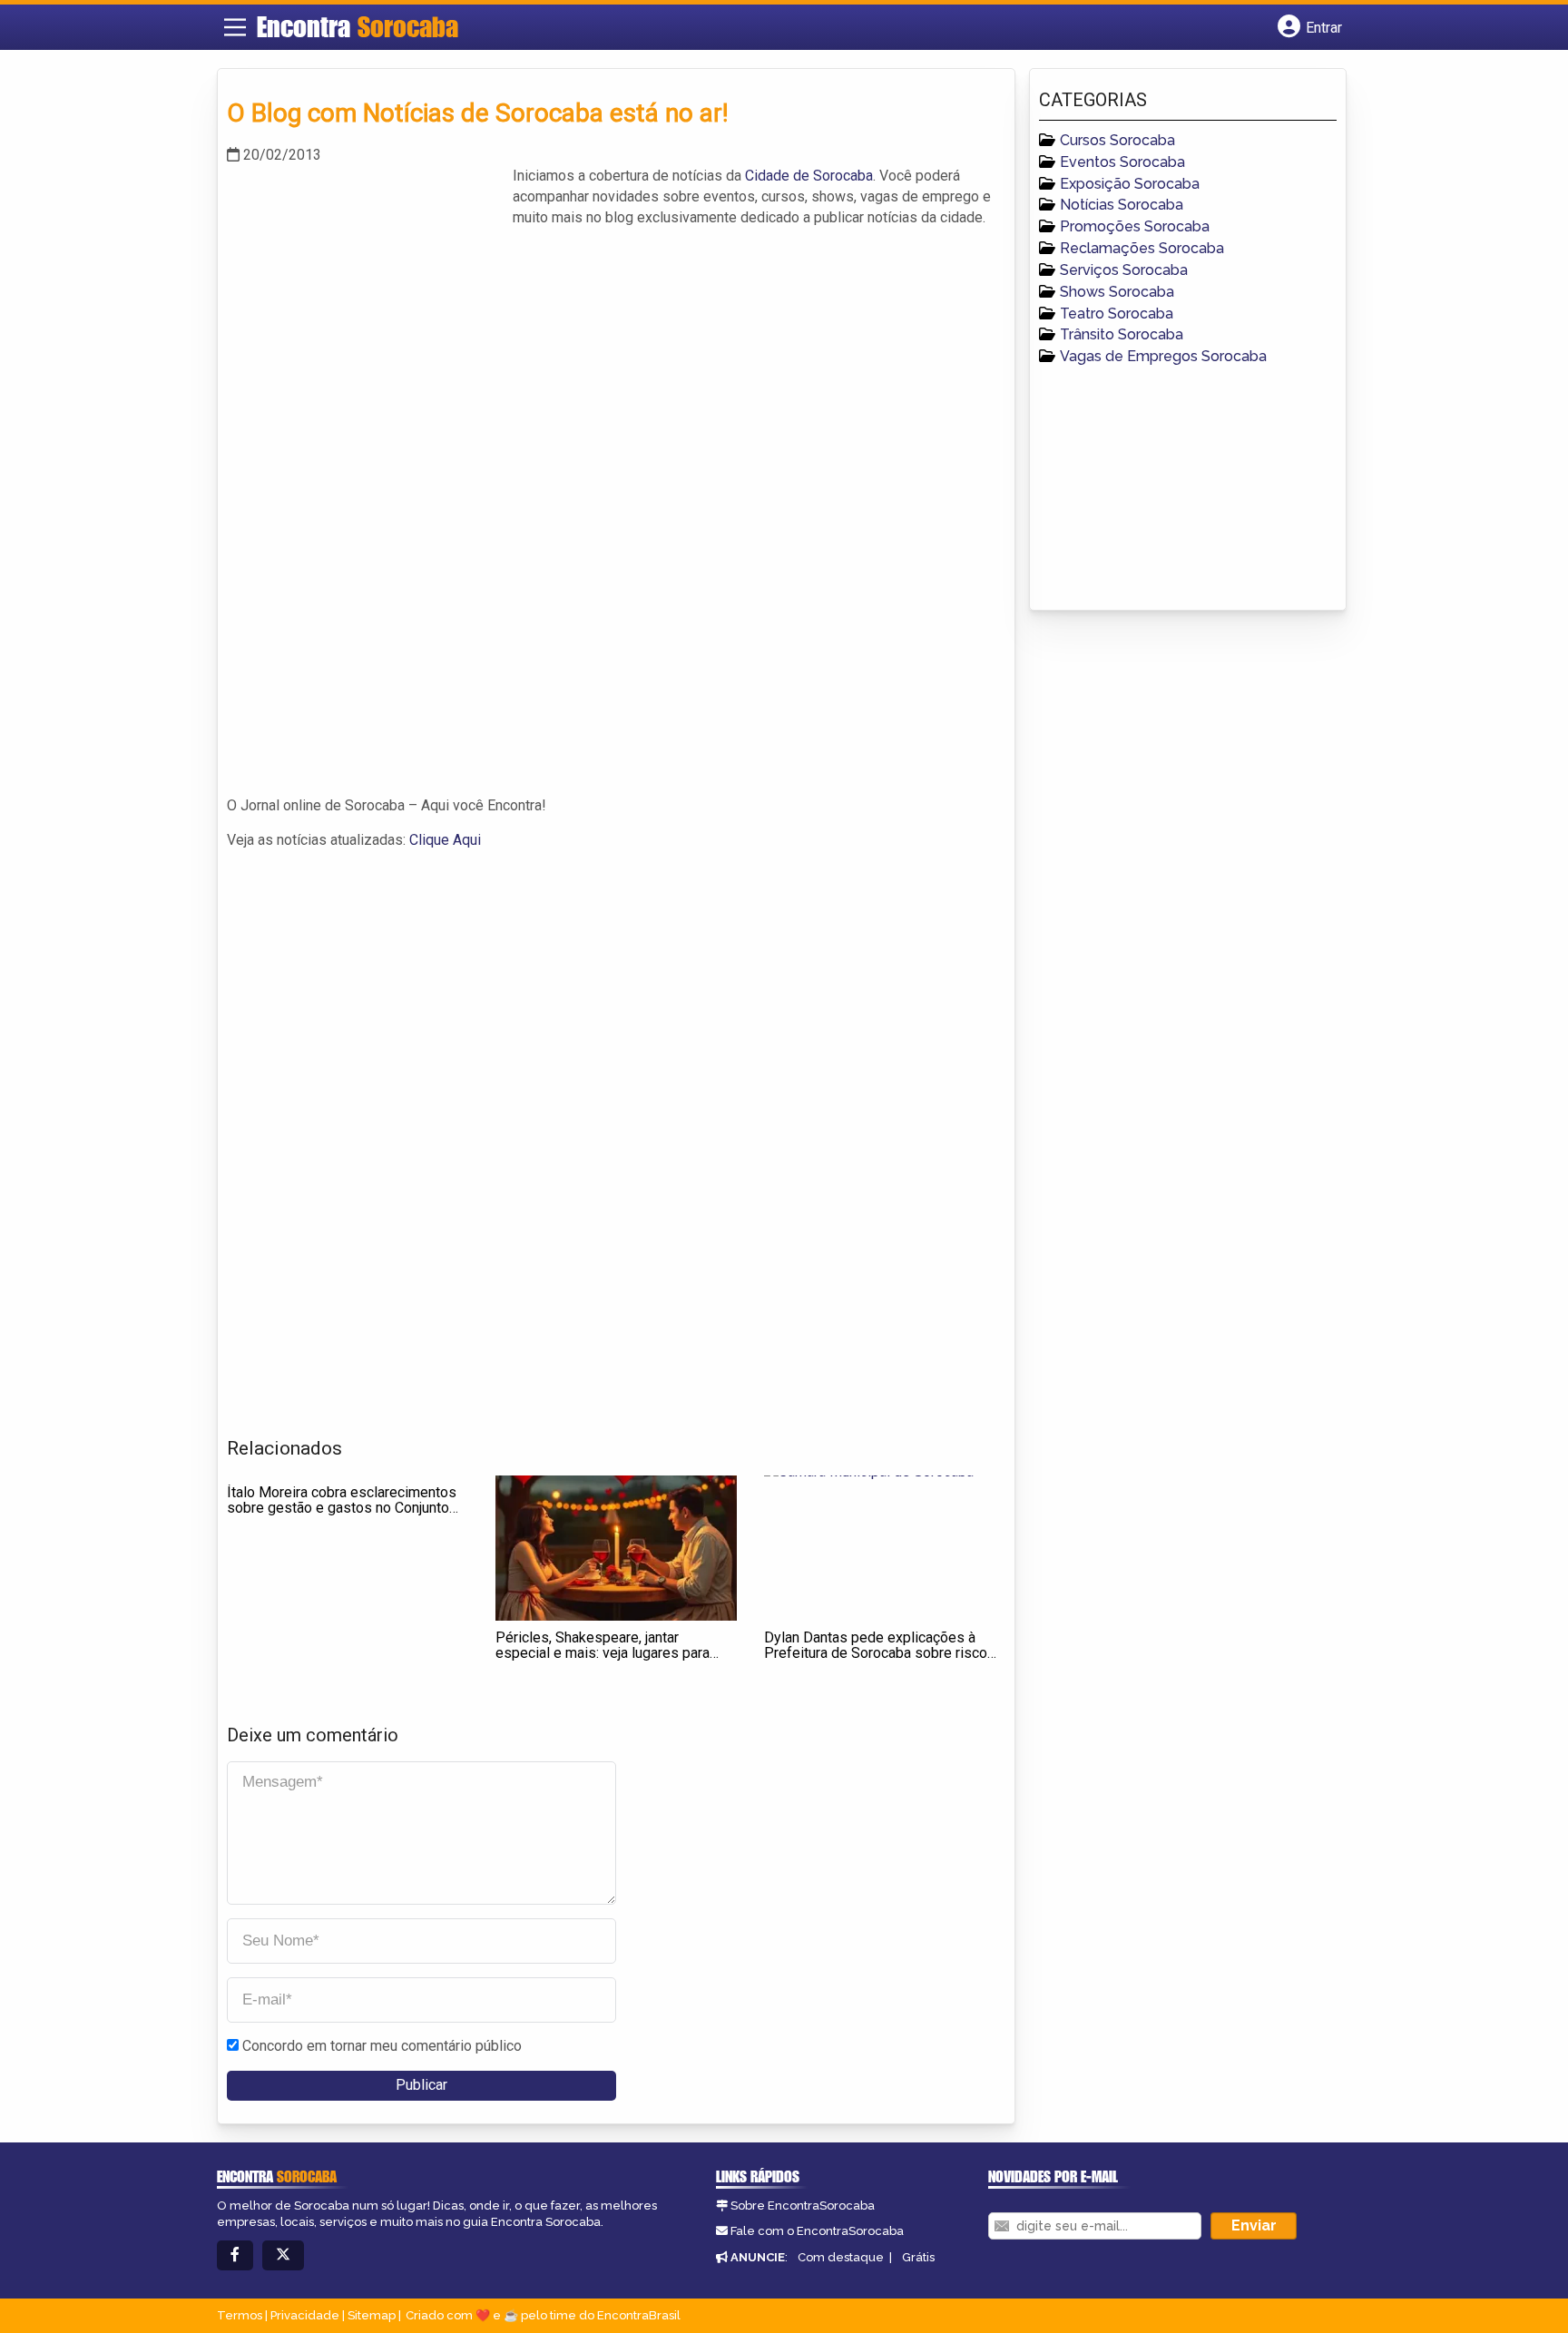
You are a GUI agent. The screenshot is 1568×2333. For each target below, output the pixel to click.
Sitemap (372, 2315)
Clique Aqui (445, 840)
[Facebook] (235, 2255)
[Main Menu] (235, 27)
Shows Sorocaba (1117, 292)
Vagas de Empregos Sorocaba (1163, 356)
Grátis (918, 2257)
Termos (240, 2315)
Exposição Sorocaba (1130, 184)
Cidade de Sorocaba (809, 176)
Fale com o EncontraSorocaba (817, 2231)
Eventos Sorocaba (1122, 162)
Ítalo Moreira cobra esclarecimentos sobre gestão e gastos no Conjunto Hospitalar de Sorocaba (342, 1508)
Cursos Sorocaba (1117, 140)
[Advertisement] (363, 293)
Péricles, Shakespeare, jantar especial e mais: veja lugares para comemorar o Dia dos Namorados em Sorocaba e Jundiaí (614, 1662)
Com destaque (841, 2257)
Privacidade (305, 2315)
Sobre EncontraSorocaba (803, 2206)
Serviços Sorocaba (1124, 270)
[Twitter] (283, 2255)
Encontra (358, 26)
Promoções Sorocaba (1135, 226)
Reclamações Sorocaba (1142, 248)
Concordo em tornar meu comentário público (382, 2046)
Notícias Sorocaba (1122, 205)
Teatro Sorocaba (1117, 314)
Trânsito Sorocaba (1122, 334)
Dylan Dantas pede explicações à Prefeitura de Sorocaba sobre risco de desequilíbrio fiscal (876, 1653)
